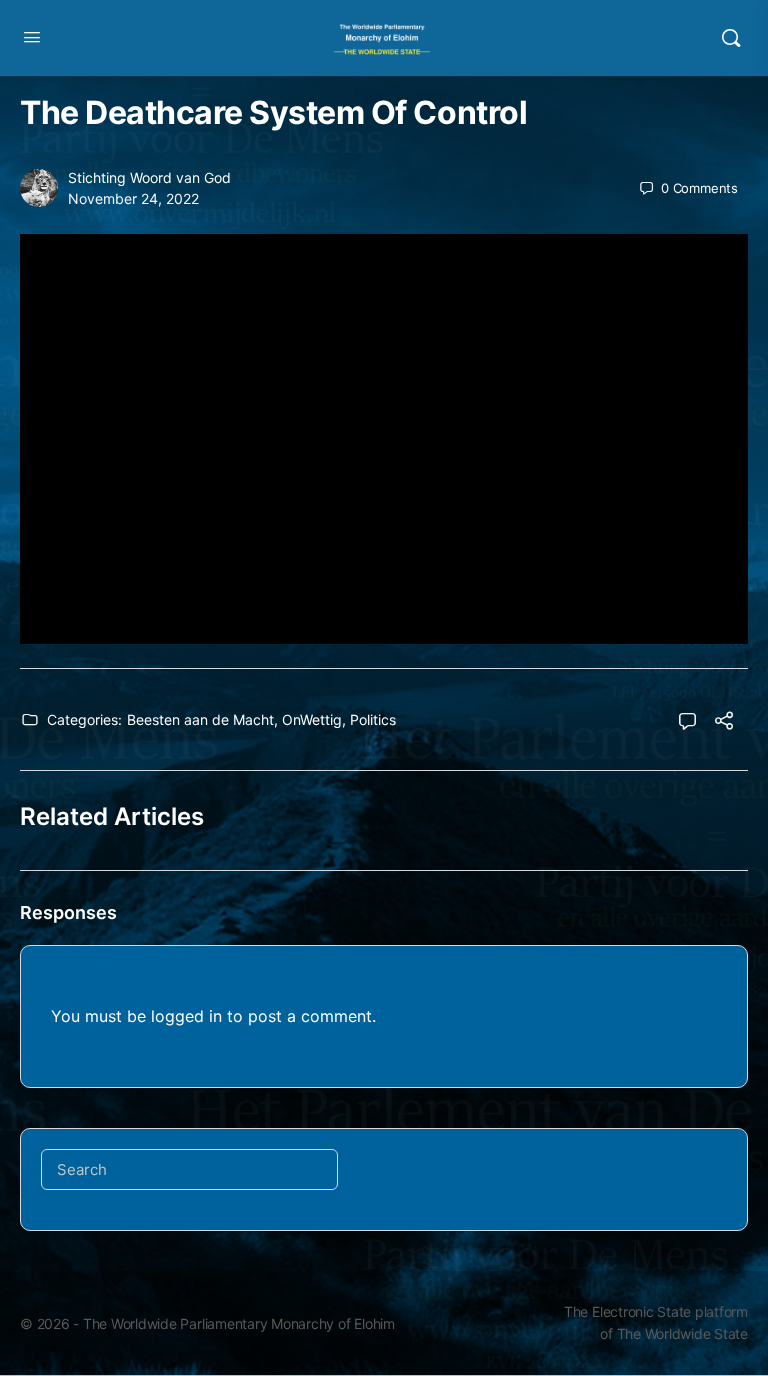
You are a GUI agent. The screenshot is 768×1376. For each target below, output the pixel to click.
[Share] (724, 723)
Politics (373, 719)
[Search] (731, 38)
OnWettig (312, 719)
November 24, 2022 (133, 198)
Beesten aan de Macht (200, 719)
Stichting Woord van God (149, 177)
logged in (186, 1016)
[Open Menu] (32, 36)
